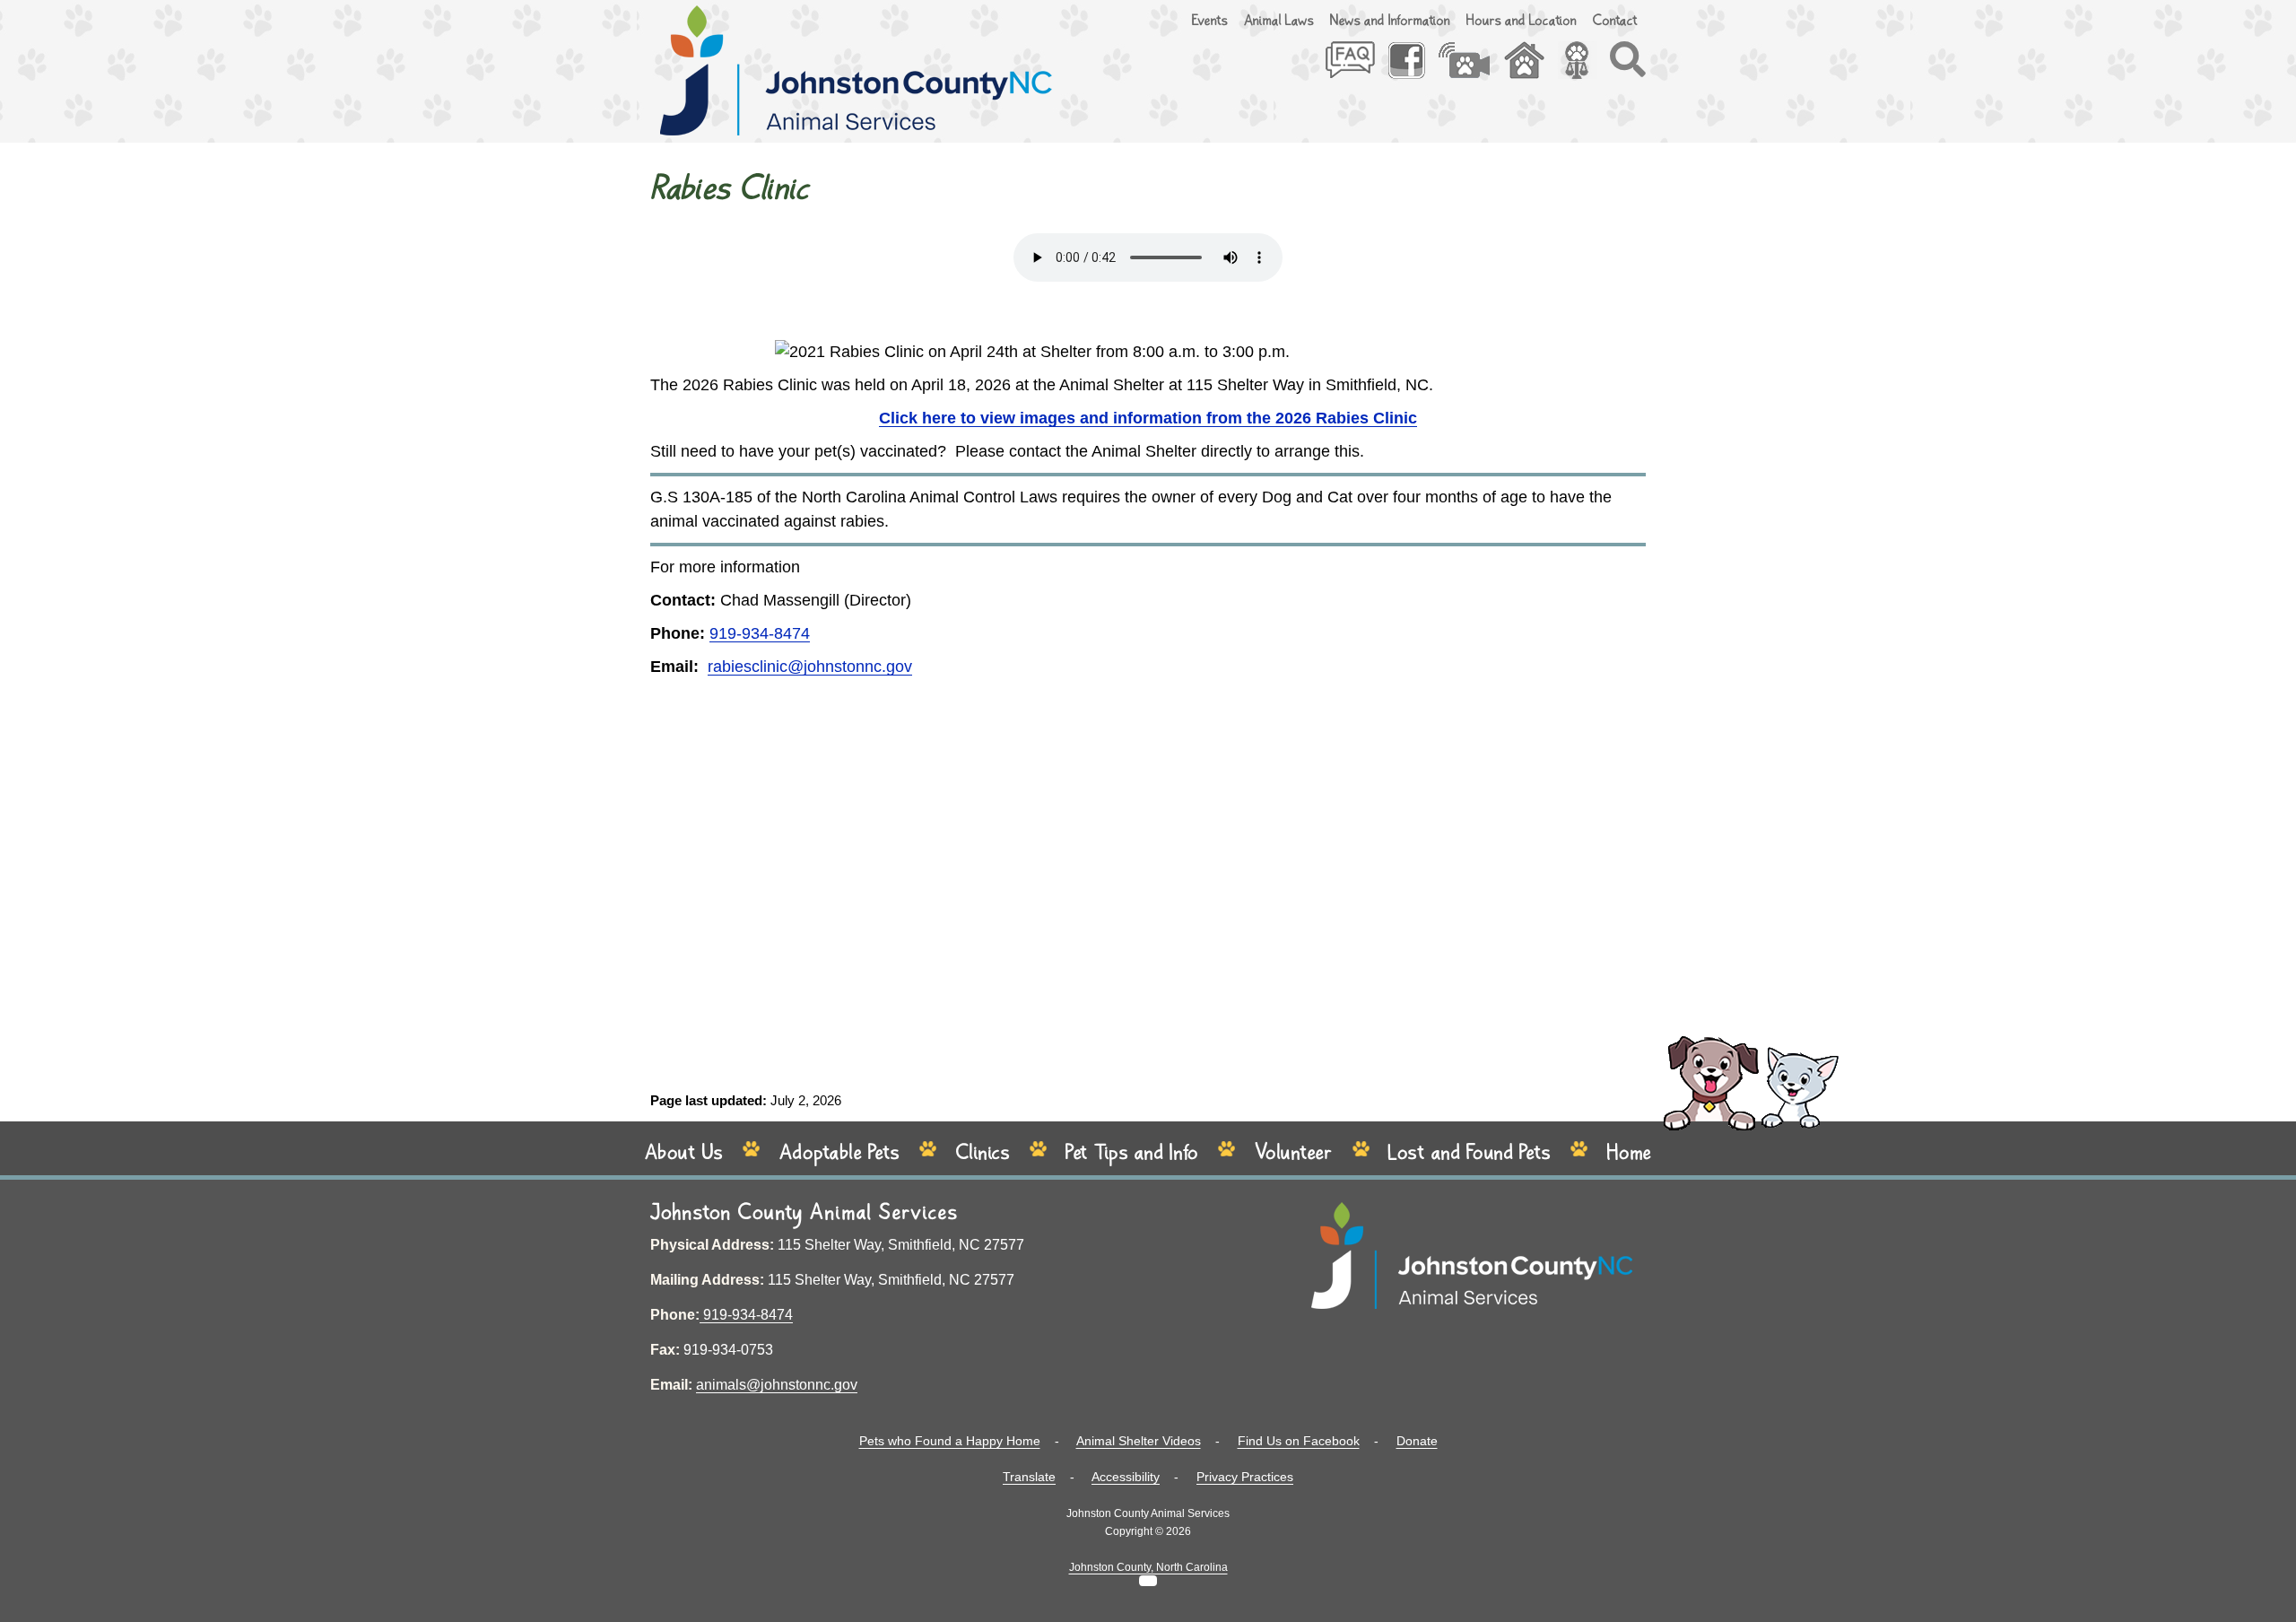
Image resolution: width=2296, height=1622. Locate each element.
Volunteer (1294, 1153)
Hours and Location (1522, 21)
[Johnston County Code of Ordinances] (1583, 68)
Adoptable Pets (840, 1153)
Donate (1417, 1441)
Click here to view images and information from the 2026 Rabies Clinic (1148, 418)
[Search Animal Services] (1628, 68)
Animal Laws (1279, 21)
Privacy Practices (1245, 1477)
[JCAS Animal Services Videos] (1471, 68)
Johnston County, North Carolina (1148, 1567)
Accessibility (1126, 1477)
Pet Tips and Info (1132, 1153)
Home (1630, 1153)
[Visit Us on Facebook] (1413, 68)
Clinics (983, 1153)
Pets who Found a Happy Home (950, 1441)
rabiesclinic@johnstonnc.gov (810, 667)
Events (1210, 21)
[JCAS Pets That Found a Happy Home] (1531, 68)
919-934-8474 (760, 633)
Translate (1029, 1477)
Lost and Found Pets (1470, 1153)
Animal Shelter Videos (1139, 1441)
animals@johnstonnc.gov (777, 1385)
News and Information (1390, 21)
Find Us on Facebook (1299, 1441)
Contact (1615, 21)
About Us (684, 1153)
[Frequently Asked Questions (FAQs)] (1357, 68)
